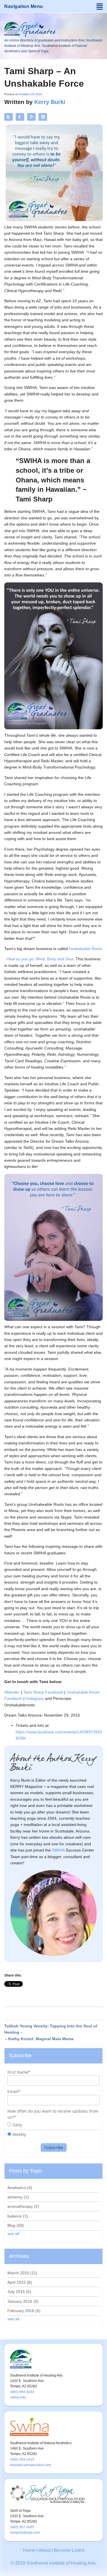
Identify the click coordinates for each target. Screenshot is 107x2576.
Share (43, 117)
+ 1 (32, 120)
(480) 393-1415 (22, 2460)
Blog (16, 2225)
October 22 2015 (31, 94)
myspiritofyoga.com (25, 2533)
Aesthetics (20, 2188)
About (45, 2550)
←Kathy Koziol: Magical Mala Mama (39, 2039)
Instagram (35, 1698)
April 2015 (20, 2282)
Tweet (9, 117)
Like (20, 117)
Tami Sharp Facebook (43, 1692)
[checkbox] (53, 2130)
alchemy (18, 2197)
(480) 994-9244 (22, 2392)
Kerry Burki (50, 102)
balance (18, 2216)
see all (13, 2234)
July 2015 (19, 2292)
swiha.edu (18, 2397)
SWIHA (58, 1850)
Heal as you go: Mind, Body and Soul (40, 959)
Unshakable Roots (86, 949)
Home (29, 2550)
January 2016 (23, 2301)
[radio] (53, 2126)
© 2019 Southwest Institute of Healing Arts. (54, 2563)
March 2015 (22, 2273)
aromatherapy (23, 2206)
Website (12, 1692)
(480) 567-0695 (22, 2527)
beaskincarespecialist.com (31, 2465)
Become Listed (69, 2550)
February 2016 (24, 2311)
